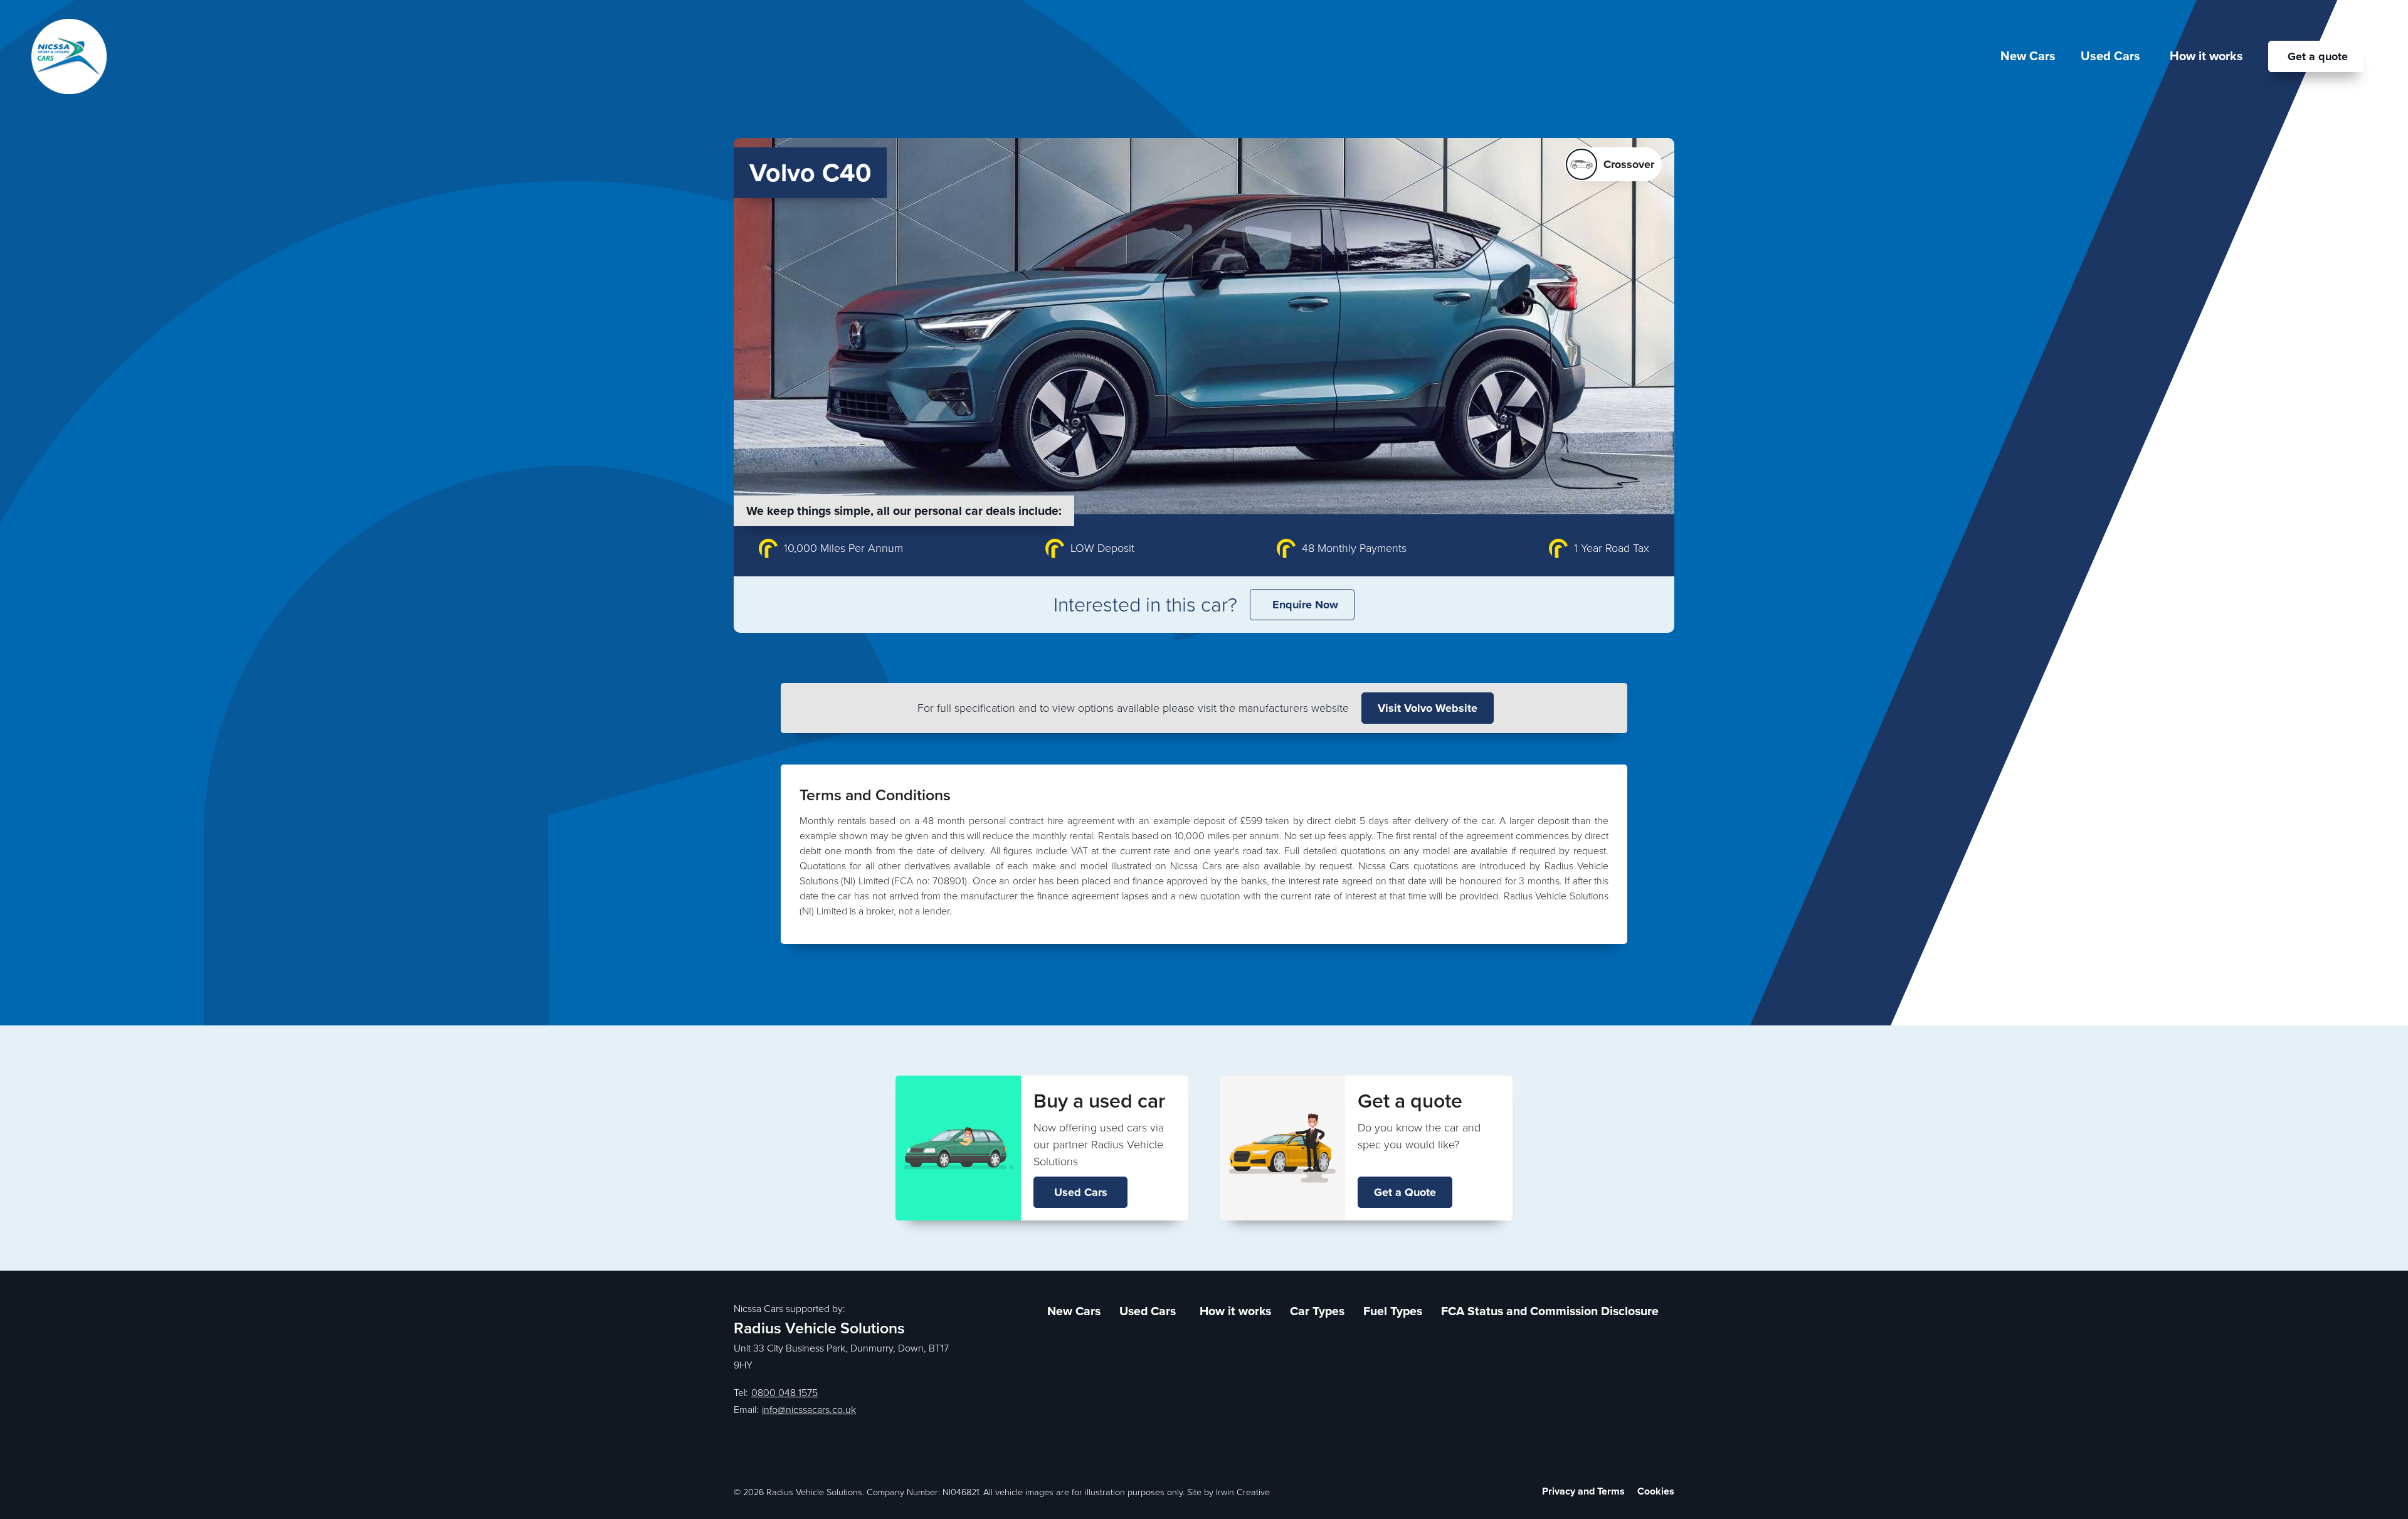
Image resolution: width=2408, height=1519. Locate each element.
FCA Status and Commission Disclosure (1550, 1311)
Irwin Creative (1243, 1492)
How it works (2206, 56)
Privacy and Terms (1583, 1491)
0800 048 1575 (784, 1393)
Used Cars (1081, 1192)
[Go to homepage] (69, 56)
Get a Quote (1405, 1192)
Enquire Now (1305, 605)
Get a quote (2318, 56)
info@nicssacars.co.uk (809, 1410)
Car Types (1317, 1311)
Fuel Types (1393, 1311)
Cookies (1656, 1491)
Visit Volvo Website (1428, 708)
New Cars (2028, 56)
